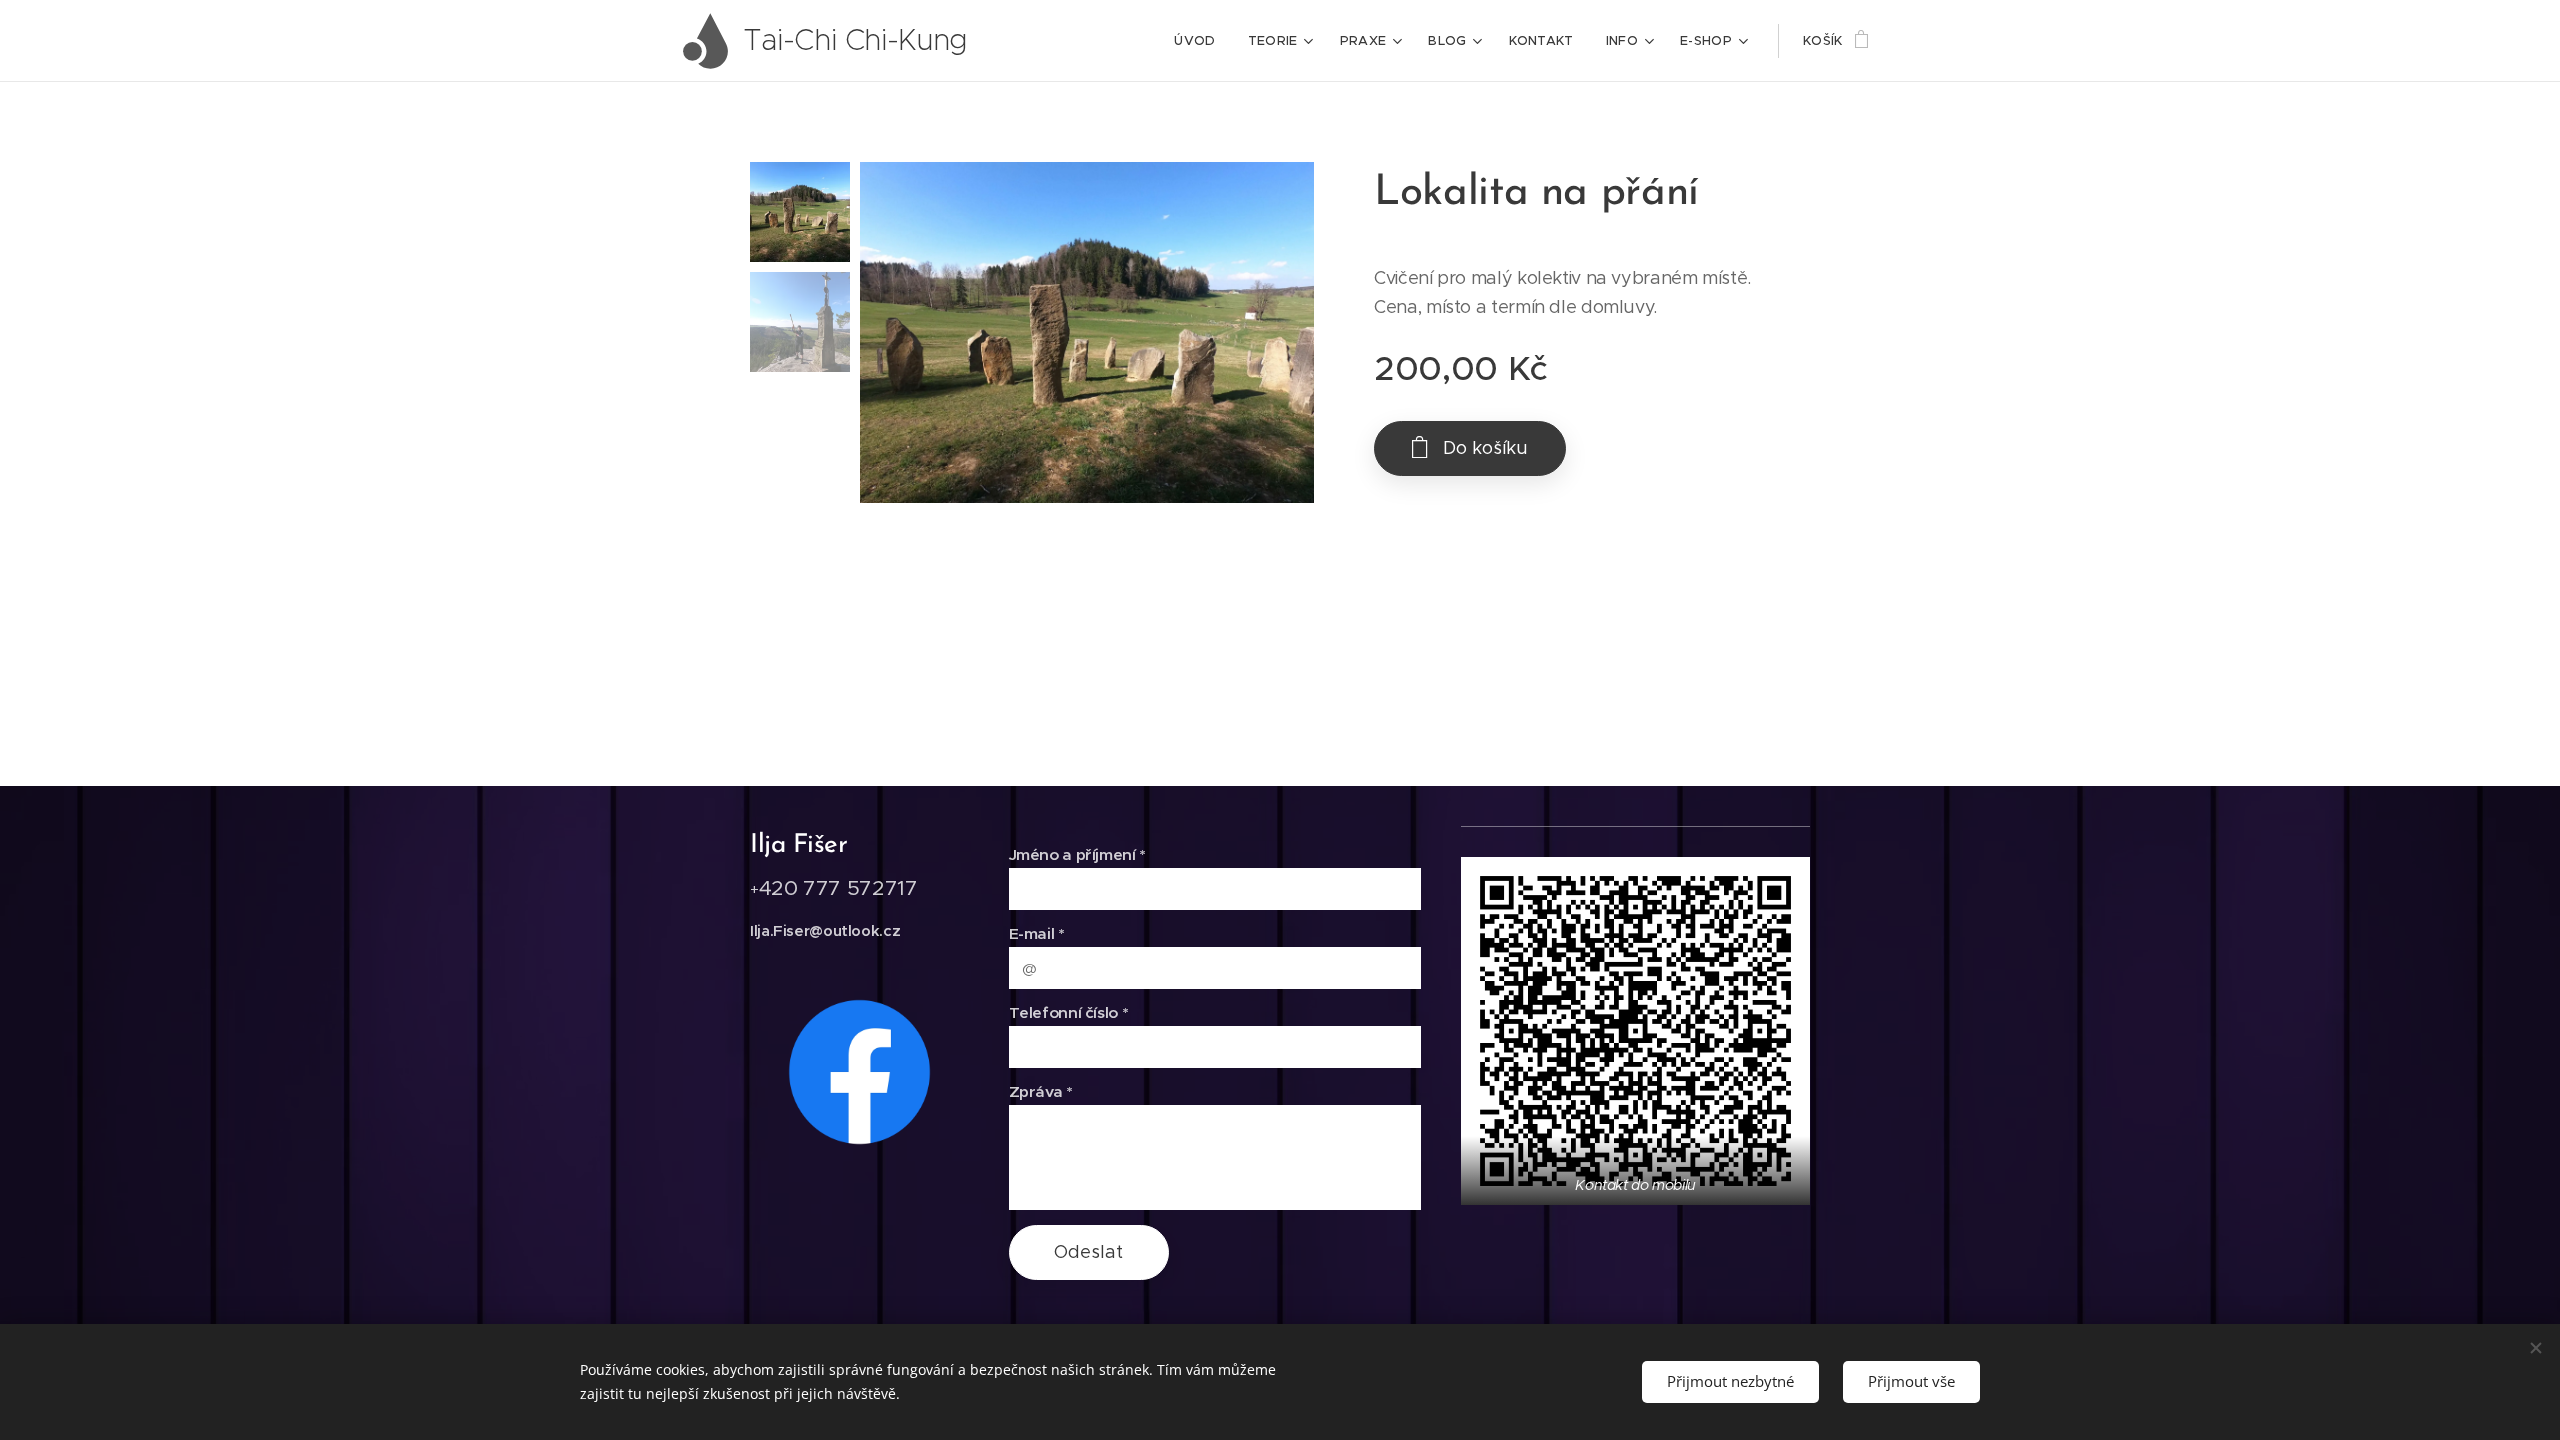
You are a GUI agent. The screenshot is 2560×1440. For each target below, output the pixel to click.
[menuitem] (1200, 41)
